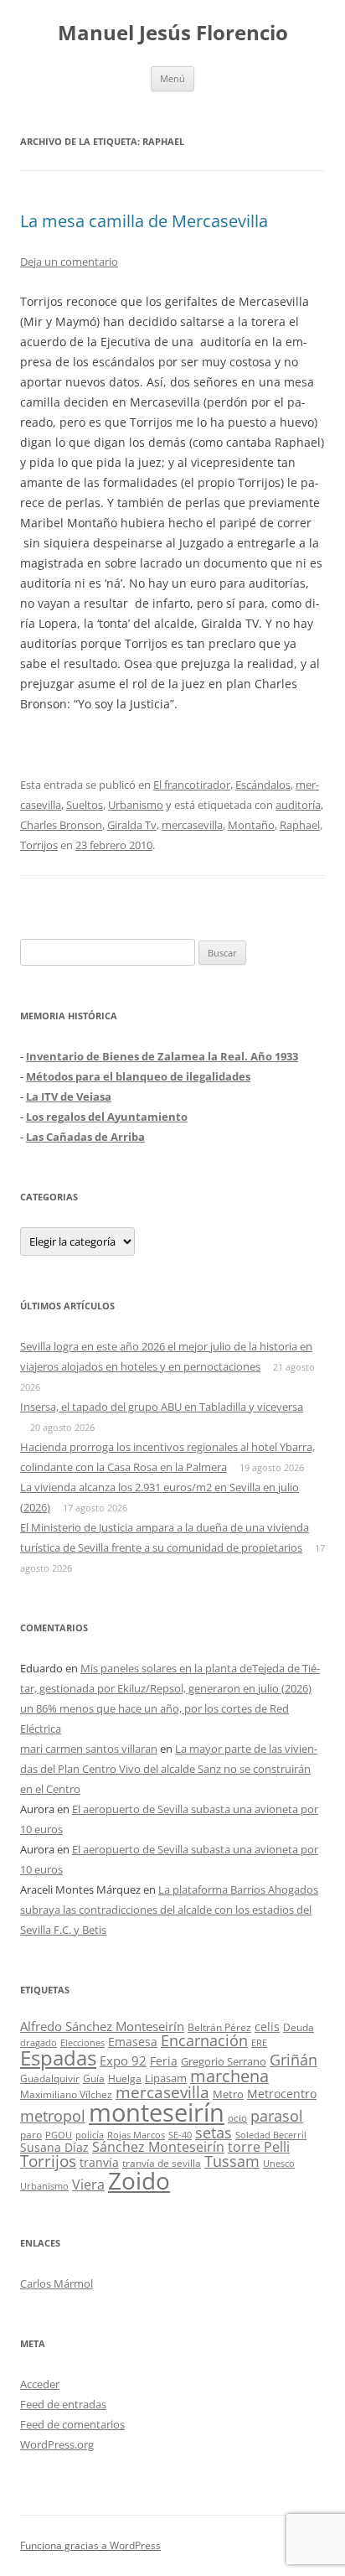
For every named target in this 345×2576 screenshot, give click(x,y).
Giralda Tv (132, 825)
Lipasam (166, 2078)
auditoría (298, 805)
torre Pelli (259, 2147)
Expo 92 (123, 2060)
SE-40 (180, 2135)
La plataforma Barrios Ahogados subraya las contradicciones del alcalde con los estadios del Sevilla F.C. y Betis (169, 1910)
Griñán (294, 2060)
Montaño (251, 825)
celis (267, 2027)
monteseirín (157, 2112)
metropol (53, 2116)
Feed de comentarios (72, 2424)
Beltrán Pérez (219, 2027)
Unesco (279, 2163)
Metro (228, 2094)
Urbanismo (136, 805)
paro (31, 2134)
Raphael (300, 825)
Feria (164, 2061)
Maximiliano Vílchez (66, 2094)
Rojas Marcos (136, 2135)
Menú (172, 78)
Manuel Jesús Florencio (173, 33)
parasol (277, 2116)
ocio (237, 2118)
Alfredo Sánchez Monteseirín (102, 2026)
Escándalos (263, 785)
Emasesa (133, 2042)
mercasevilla (192, 825)
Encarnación (204, 2040)
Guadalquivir (50, 2078)
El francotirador (192, 785)
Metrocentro (282, 2094)
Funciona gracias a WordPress (90, 2545)
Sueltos (85, 805)
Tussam (232, 2161)
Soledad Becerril (271, 2135)
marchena (229, 2076)
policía (90, 2135)
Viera (88, 2185)
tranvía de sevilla (162, 2163)
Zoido (139, 2180)
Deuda (299, 2027)
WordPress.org (57, 2444)
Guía (94, 2078)
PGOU (59, 2135)
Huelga (125, 2078)
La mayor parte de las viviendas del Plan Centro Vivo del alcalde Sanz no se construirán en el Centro (169, 1769)
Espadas (58, 2058)
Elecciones (82, 2042)
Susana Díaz (54, 2147)
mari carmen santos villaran (89, 1749)
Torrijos (39, 845)
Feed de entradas (63, 2404)
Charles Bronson (61, 825)
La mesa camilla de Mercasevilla (144, 221)
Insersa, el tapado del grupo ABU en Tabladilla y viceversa (162, 1407)
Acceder (40, 2384)
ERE (259, 2043)
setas (214, 2132)
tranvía (99, 2162)
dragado (39, 2042)
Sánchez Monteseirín (158, 2147)
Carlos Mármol (57, 2283)
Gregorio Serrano (224, 2061)
